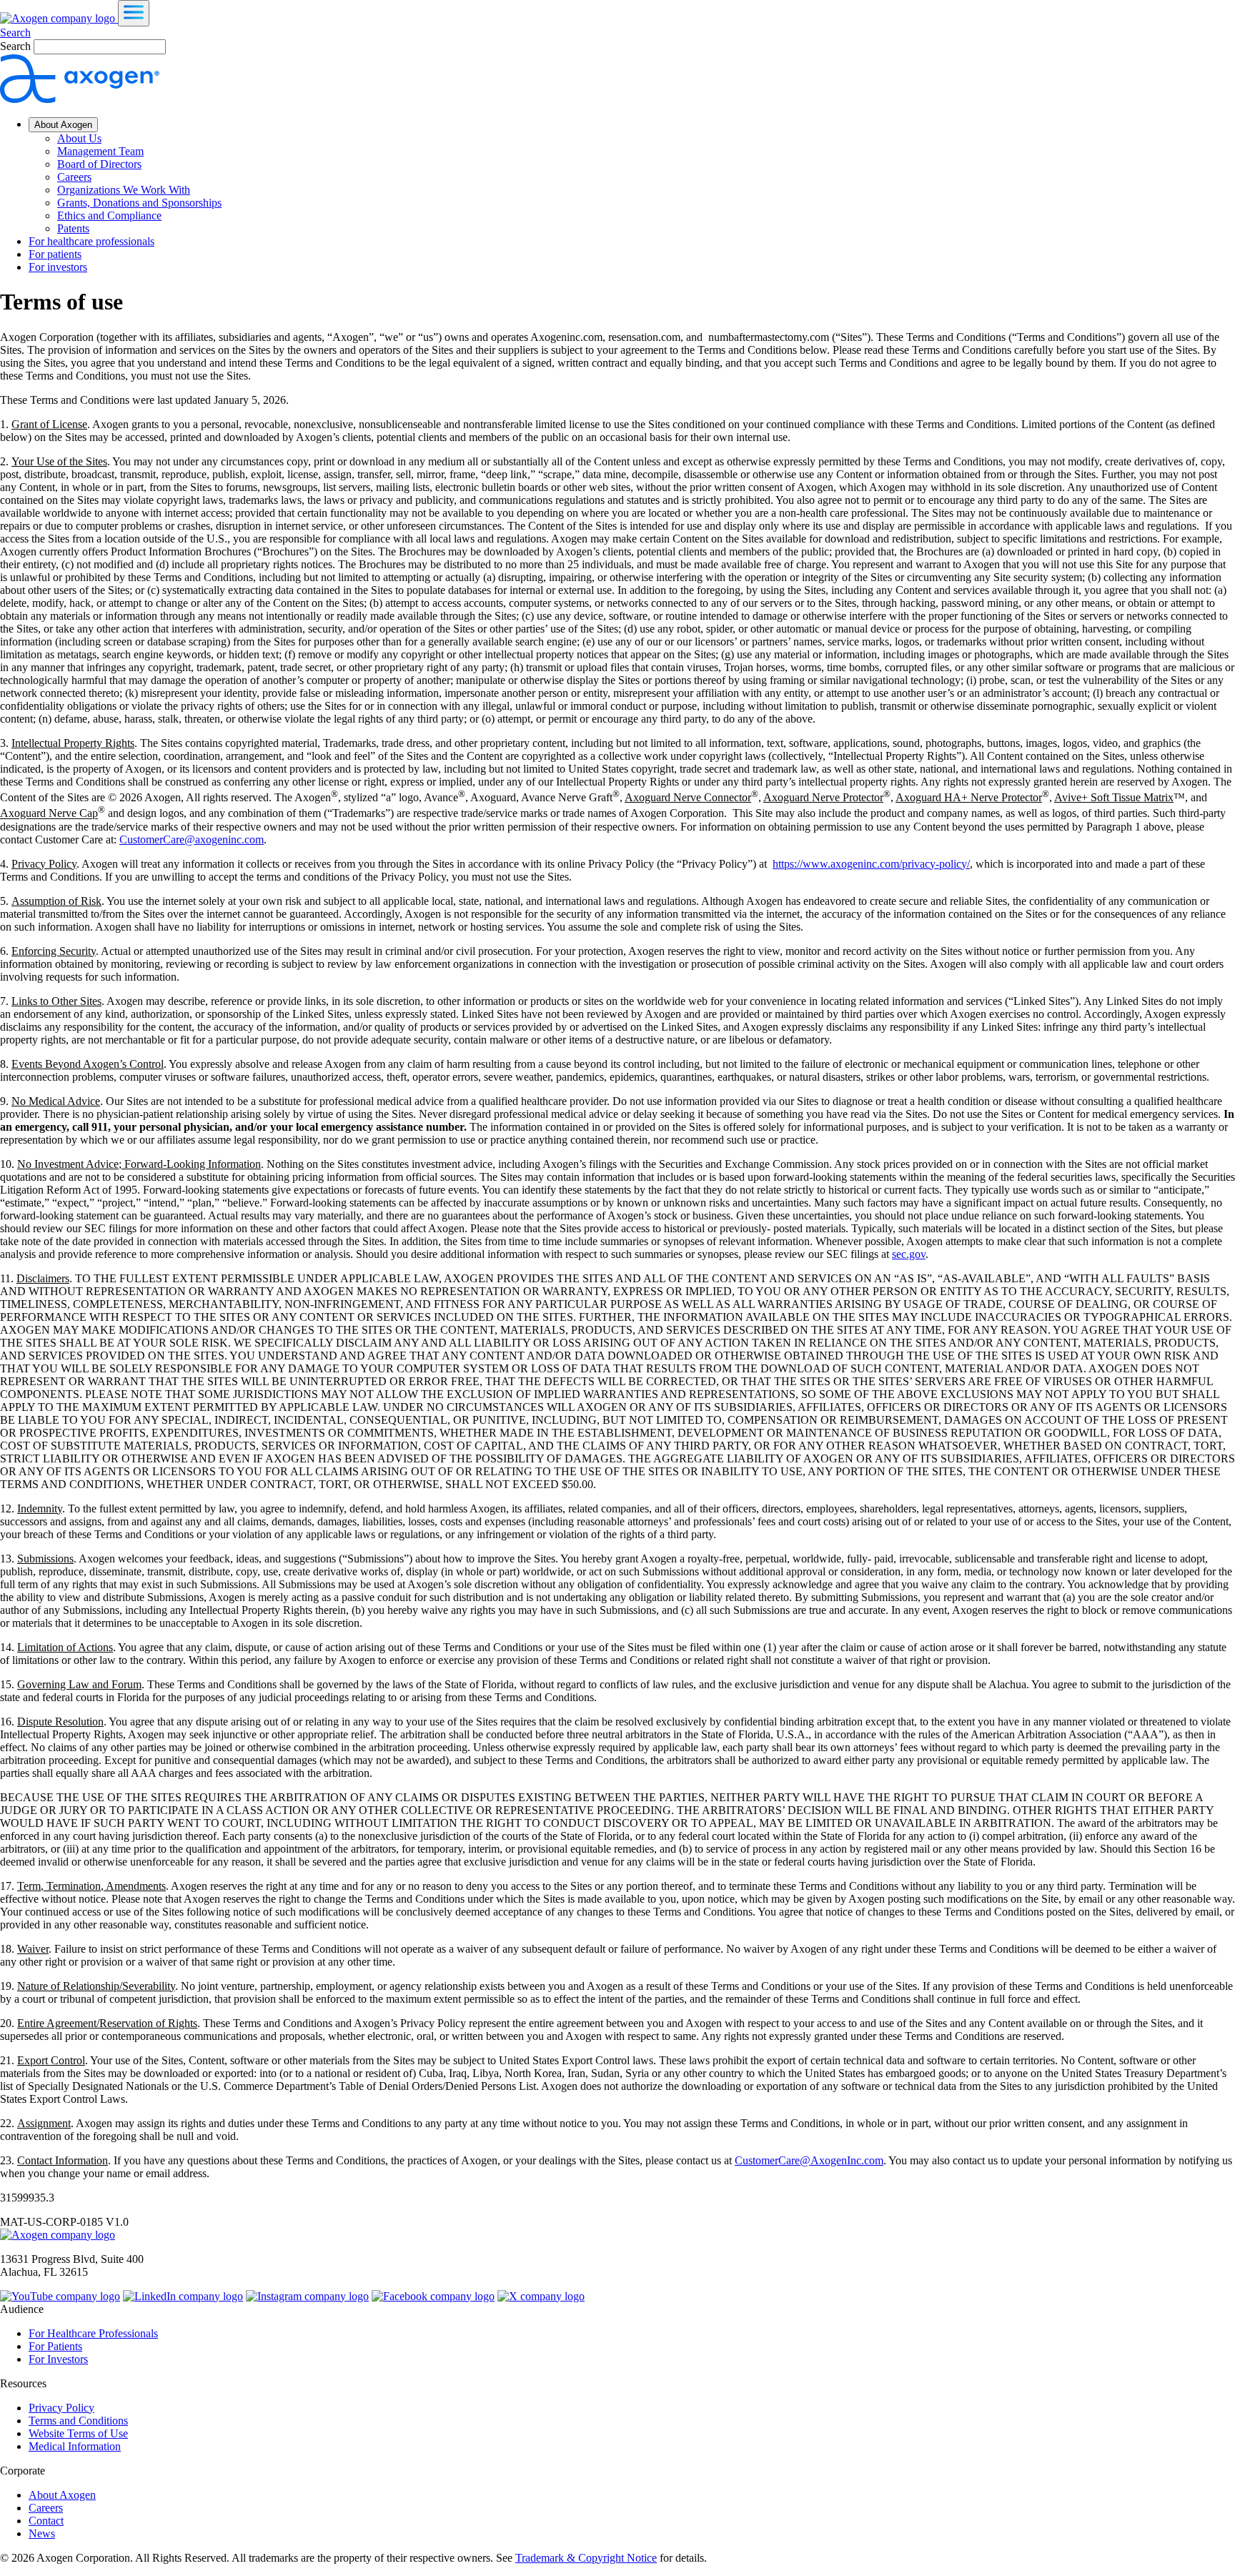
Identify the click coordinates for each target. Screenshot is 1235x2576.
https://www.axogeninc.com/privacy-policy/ (871, 864)
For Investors (58, 2359)
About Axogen (63, 125)
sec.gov (909, 1254)
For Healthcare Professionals (93, 2333)
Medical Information (75, 2446)
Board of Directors (99, 164)
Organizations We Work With (124, 190)
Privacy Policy (61, 2408)
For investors (58, 267)
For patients (55, 254)
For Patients (55, 2346)
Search (15, 33)
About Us (79, 138)
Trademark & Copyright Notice (586, 2558)
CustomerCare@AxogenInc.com (809, 2160)
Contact (46, 2521)
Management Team (100, 151)
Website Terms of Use (78, 2433)
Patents (73, 228)
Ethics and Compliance (109, 216)
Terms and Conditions (78, 2421)
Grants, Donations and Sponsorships (139, 203)
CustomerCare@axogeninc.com (192, 839)
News (42, 2533)
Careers (74, 177)
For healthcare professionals (91, 241)
